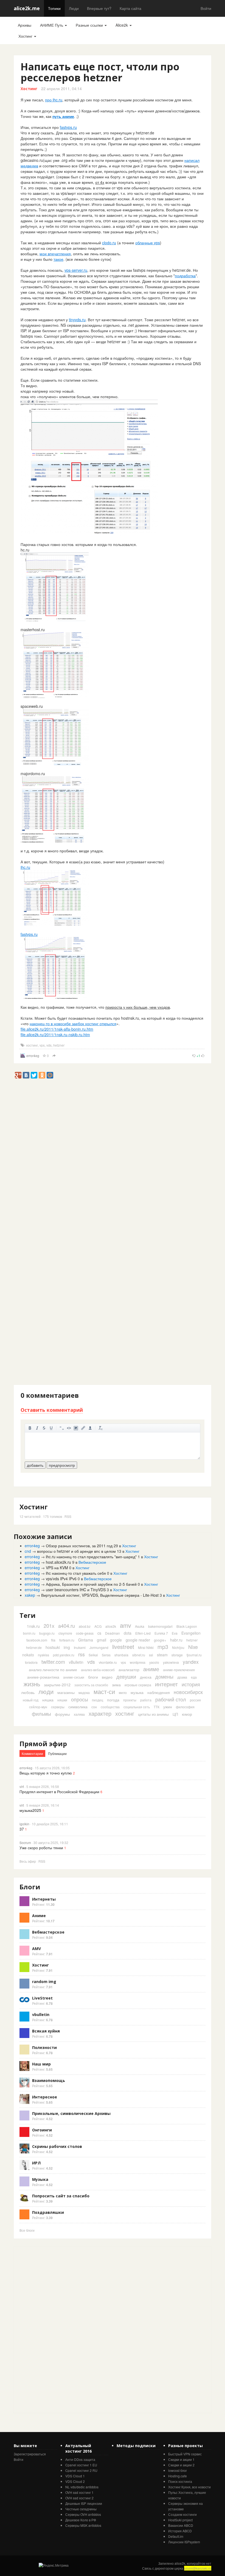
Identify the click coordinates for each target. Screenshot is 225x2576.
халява (79, 1714)
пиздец (98, 1700)
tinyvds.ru (77, 320)
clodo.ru (109, 243)
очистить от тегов (101, 1428)
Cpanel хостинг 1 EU (81, 2465)
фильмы (41, 1713)
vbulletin (41, 2015)
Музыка (40, 2179)
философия (185, 1707)
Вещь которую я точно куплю (46, 1773)
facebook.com (37, 1640)
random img (44, 1982)
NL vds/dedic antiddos (82, 2487)
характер (100, 1713)
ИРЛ (36, 2163)
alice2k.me (27, 8)
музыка (137, 1692)
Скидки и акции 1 (181, 2459)
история (191, 1684)
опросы (80, 1699)
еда (194, 1677)
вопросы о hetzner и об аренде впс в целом (76, 1551)
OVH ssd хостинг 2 (79, 2498)
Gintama (86, 1640)
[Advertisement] (114, 1091)
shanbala (121, 1655)
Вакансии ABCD (181, 2525)
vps (42, 1045)
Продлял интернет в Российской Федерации (59, 1792)
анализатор (129, 1670)
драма (182, 1677)
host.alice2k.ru (58, 1562)
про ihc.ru (54, 100)
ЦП (175, 1714)
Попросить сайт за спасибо (61, 2196)
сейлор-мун (38, 1707)
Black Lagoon (187, 1626)
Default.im (176, 2536)
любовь (28, 1692)
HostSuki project (180, 2520)
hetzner (59, 1045)
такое (58, 259)
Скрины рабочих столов (57, 2146)
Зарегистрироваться (30, 2454)
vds (49, 1045)
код (69, 1428)
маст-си (104, 1691)
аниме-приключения (179, 1670)
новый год (31, 1700)
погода (113, 1700)
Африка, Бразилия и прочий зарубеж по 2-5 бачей (91, 1584)
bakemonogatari (160, 1626)
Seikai (93, 1655)
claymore (65, 1633)
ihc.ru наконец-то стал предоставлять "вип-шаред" (91, 1557)
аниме (151, 1669)
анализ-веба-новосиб (98, 1670)
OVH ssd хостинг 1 (79, 2492)
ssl (151, 1655)
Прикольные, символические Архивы (71, 2113)
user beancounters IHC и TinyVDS (76, 1590)
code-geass (85, 1633)
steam (162, 1655)
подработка (185, 276)
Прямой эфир (43, 1744)
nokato (28, 1655)
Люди (74, 8)
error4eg (33, 1056)
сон (94, 1707)
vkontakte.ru (108, 1662)
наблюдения (159, 1692)
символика (78, 1707)
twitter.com (53, 1662)
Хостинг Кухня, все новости (189, 2487)
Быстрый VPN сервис (185, 2454)
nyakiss (43, 1655)
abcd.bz (85, 1626)
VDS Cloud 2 (75, 2481)
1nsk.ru (33, 1626)
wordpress (138, 1662)
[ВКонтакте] (26, 1075)
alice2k (111, 1626)
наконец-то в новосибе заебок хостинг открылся (73, 1024)
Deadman (113, 1633)
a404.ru (67, 1626)
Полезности (44, 2047)
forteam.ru (67, 1640)
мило (123, 1692)
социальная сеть (137, 1707)
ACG (98, 1626)
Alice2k (122, 25)
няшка (48, 1700)
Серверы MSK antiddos (83, 2525)
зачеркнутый (44, 1428)
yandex (191, 1662)
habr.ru (176, 1640)
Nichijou (178, 1647)
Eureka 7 (161, 1633)
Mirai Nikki (146, 1647)
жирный (30, 1428)
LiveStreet (42, 1998)
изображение (76, 1428)
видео (107, 1677)
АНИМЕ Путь (52, 25)
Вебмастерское (92, 1562)
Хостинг (26, 36)
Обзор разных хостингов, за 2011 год (79, 1546)
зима (116, 1685)
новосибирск (188, 1692)
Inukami (80, 1647)
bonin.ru (29, 1633)
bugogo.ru (47, 1633)
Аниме (39, 1916)
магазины (66, 1692)
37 (22, 1829)
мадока (84, 1692)
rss (81, 1654)
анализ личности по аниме (53, 1670)
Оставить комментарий (52, 1410)
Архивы (25, 25)
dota (128, 1633)
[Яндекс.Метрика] (54, 2565)
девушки (126, 1676)
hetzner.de (34, 1647)
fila (53, 1640)
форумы (62, 1714)
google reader (138, 1640)
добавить (35, 1465)
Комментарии (32, 1753)
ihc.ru (25, 867)
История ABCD (180, 2531)
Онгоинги (42, 2130)
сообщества (110, 1707)
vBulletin (76, 1662)
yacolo (154, 1662)
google (116, 1640)
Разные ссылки (90, 25)
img (67, 1647)
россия (195, 1700)
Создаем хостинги (182, 2514)
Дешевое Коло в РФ (81, 2520)
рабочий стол (171, 1699)
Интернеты (44, 1899)
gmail (102, 1640)
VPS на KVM (57, 1568)
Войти (206, 8)
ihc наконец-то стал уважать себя (76, 1573)
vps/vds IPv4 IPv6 (61, 1579)
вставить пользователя (90, 1428)
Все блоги (27, 2230)
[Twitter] (34, 1075)
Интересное (45, 2097)
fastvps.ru (68, 127)
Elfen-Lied (143, 1633)
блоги (93, 1677)
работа (146, 1700)
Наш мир (41, 2064)
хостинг (32, 1045)
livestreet (123, 1647)
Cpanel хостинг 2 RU (81, 2470)
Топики (54, 8)
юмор (187, 1714)
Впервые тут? (99, 8)
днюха (146, 1677)
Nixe (193, 1647)
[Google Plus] (18, 1075)
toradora (31, 1662)
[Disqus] (113, 1173)
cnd (28, 1551)
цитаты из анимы (153, 1714)
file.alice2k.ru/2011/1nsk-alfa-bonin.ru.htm (57, 1029)
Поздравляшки (48, 2212)
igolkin (24, 1824)
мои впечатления (55, 254)
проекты (130, 1700)
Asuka (140, 1626)
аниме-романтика (43, 1677)
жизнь (32, 1684)
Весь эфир (28, 1861)
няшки (62, 1700)
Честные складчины (81, 2509)
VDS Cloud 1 (75, 2476)
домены (164, 1676)
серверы (58, 1707)
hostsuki (53, 1647)
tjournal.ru (194, 1655)
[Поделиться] (54, 1056)
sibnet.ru (139, 1655)
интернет (166, 1684)
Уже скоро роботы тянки (41, 1848)
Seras (106, 1655)
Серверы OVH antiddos (83, 2514)
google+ (160, 1640)
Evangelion (191, 1633)
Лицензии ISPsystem (184, 2542)
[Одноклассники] (42, 1075)
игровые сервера (138, 1685)
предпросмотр (62, 1465)
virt (22, 1786)
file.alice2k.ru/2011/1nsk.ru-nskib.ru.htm (55, 1035)
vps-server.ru (76, 270)
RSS (68, 1516)
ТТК (157, 1707)
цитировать (62, 1428)
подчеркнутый (51, 1428)
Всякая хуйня (46, 2031)
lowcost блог (178, 2470)
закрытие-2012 (57, 1685)
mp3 (163, 1647)
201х (49, 1626)
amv (126, 1625)
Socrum (25, 1842)
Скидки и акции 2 (181, 2465)
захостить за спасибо (91, 1685)
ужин (168, 1707)
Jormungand (99, 1647)
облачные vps (148, 243)
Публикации (57, 1753)
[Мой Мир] (50, 1075)
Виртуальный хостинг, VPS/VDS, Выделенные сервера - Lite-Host (100, 1595)
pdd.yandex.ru (64, 1655)
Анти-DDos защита (80, 2459)
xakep (30, 1595)
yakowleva (171, 1662)
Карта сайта (130, 8)
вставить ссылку (83, 1428)
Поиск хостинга (180, 2481)
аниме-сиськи (74, 1677)
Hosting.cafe (178, 2476)
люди (46, 1691)
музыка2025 (30, 1810)
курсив (37, 1428)
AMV (36, 1949)
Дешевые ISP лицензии (84, 2503)
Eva (175, 1633)
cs (99, 1633)
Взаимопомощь (49, 2080)
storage (177, 1655)
